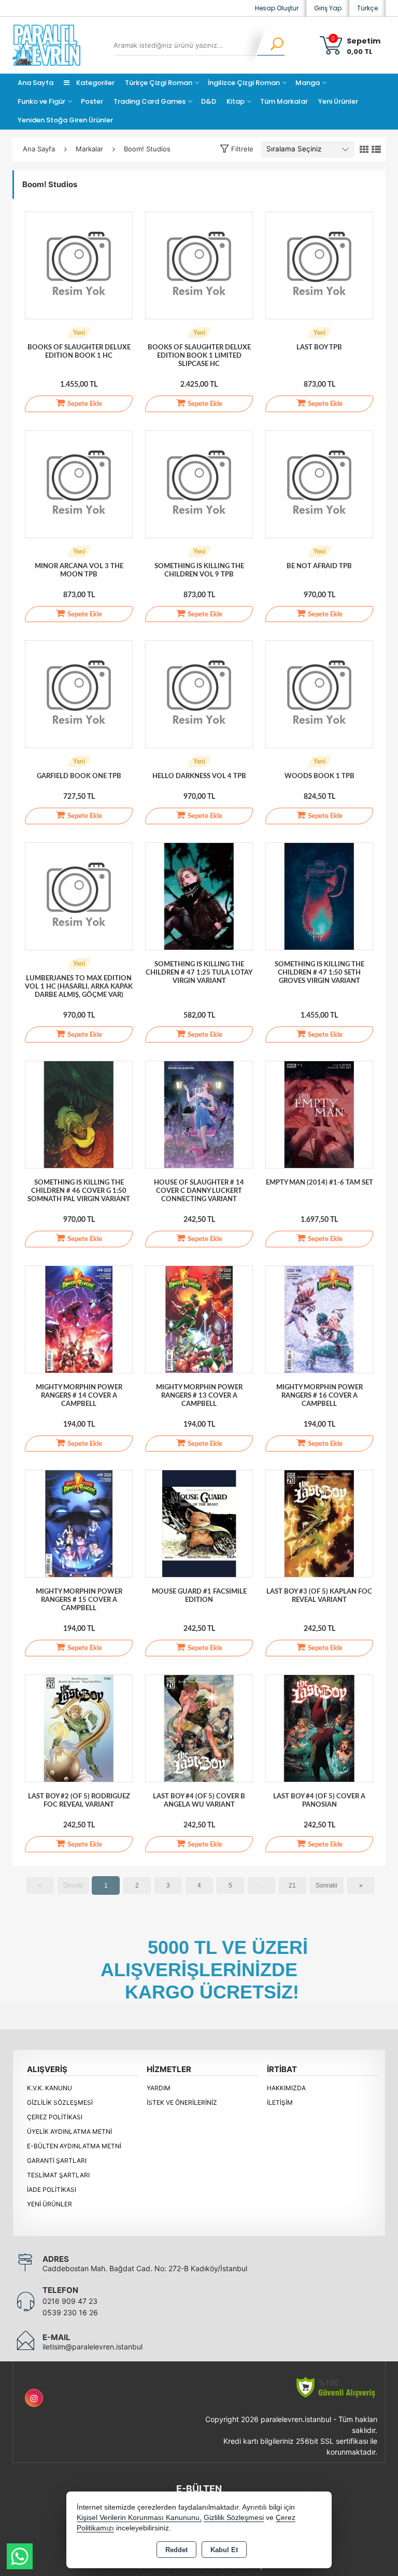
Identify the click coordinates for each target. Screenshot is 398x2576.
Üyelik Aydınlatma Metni (69, 2131)
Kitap (236, 101)
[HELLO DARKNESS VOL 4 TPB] (199, 694)
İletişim (280, 2102)
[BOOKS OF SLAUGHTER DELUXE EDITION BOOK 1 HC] (79, 265)
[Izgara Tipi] (364, 150)
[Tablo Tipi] (376, 150)
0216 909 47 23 (70, 2301)
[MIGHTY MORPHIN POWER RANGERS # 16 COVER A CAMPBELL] (319, 1319)
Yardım (159, 2088)
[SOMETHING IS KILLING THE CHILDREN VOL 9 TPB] (199, 484)
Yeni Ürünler (49, 2204)
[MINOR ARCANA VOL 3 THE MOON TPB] (79, 484)
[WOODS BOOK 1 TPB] (319, 694)
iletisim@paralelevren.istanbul (93, 2347)
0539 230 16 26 (70, 2312)
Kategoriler (95, 83)
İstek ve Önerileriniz (182, 2102)
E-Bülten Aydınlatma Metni (74, 2146)
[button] (237, 149)
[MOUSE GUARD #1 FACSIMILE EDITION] (199, 1523)
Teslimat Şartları (58, 2175)
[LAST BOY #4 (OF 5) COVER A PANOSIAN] (319, 1728)
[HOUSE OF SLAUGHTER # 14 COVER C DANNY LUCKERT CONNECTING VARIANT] (199, 1114)
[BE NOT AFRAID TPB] (319, 484)
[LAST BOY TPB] (319, 265)
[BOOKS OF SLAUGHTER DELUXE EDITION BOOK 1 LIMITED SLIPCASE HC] (199, 265)
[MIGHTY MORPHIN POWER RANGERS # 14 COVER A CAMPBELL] (79, 1319)
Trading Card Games (150, 101)
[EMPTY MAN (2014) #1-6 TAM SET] (319, 1114)
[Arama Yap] (270, 45)
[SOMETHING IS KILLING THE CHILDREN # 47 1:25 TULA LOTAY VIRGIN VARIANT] (199, 896)
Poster (92, 101)
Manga (308, 83)
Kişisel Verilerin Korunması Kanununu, (139, 2518)
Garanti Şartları (57, 2160)
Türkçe (367, 8)
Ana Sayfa (35, 83)
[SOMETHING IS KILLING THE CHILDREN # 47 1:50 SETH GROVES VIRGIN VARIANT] (319, 896)
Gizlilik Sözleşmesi (60, 2102)
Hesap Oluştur (277, 8)
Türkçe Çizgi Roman (159, 83)
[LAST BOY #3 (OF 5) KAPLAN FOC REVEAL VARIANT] (319, 1523)
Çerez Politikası (55, 2117)
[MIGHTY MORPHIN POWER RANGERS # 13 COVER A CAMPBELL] (199, 1319)
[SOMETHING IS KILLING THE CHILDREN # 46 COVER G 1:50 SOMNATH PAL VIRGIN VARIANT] (79, 1114)
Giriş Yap (328, 8)
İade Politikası (52, 2190)
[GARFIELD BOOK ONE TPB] (79, 694)
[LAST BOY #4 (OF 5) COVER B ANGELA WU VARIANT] (199, 1728)
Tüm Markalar (284, 101)
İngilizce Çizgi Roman (244, 83)
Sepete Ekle (85, 404)
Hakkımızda (286, 2088)
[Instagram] (34, 2398)
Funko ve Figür (41, 101)
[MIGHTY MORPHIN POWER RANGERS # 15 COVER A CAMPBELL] (79, 1523)
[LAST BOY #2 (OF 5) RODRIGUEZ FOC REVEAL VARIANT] (79, 1728)
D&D (209, 101)
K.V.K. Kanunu (49, 2088)
